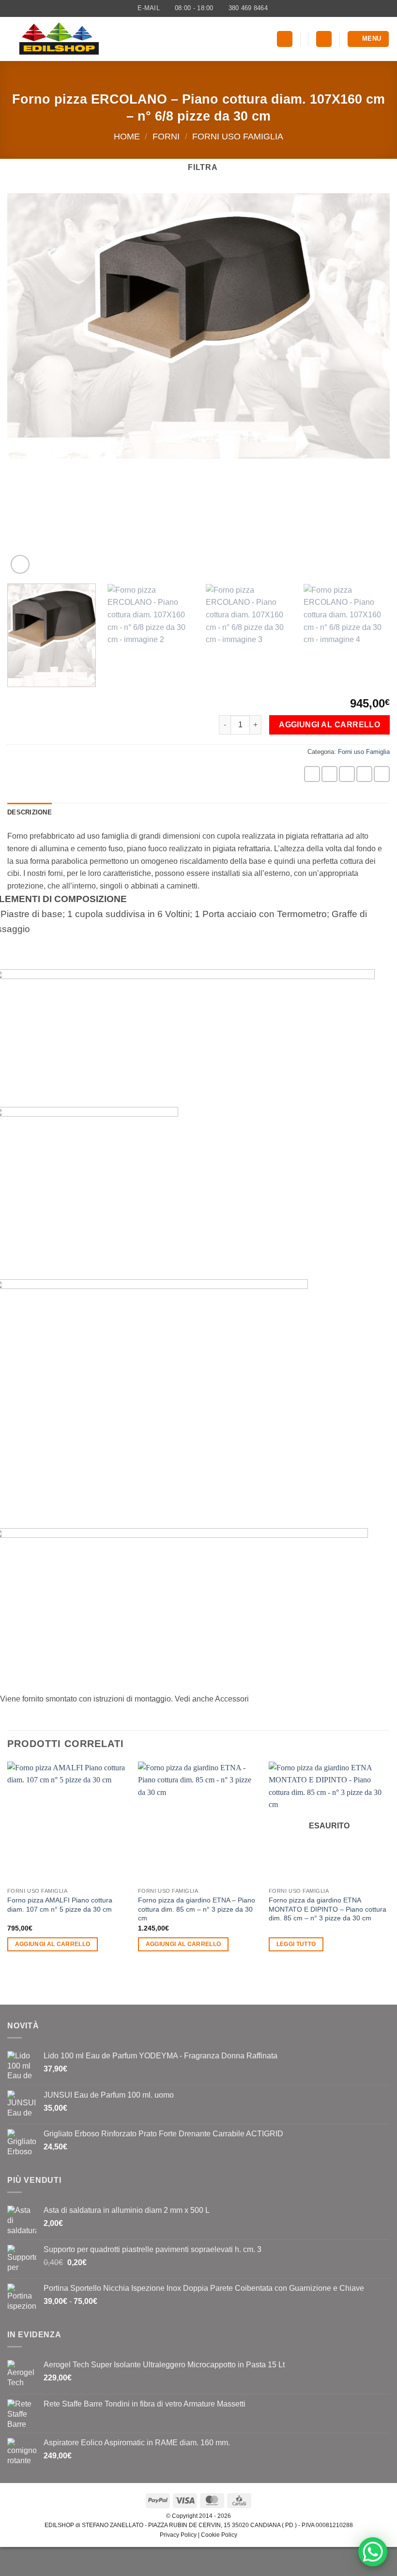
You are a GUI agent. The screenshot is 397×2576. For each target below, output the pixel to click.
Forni (166, 136)
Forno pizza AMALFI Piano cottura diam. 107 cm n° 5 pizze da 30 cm (60, 1905)
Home (127, 136)
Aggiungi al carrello (329, 725)
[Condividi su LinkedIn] (382, 774)
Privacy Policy (178, 2535)
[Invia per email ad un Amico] (364, 774)
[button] (285, 39)
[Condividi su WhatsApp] (312, 774)
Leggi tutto (296, 1944)
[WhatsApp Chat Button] (373, 2552)
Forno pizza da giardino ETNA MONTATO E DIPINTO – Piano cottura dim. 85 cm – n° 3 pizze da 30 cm (328, 1909)
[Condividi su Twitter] (347, 774)
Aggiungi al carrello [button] (53, 1944)
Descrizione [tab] (30, 812)
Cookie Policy (219, 2535)
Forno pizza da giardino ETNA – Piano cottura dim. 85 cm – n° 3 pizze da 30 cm (197, 1909)
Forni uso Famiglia (238, 136)
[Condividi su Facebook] (329, 774)
